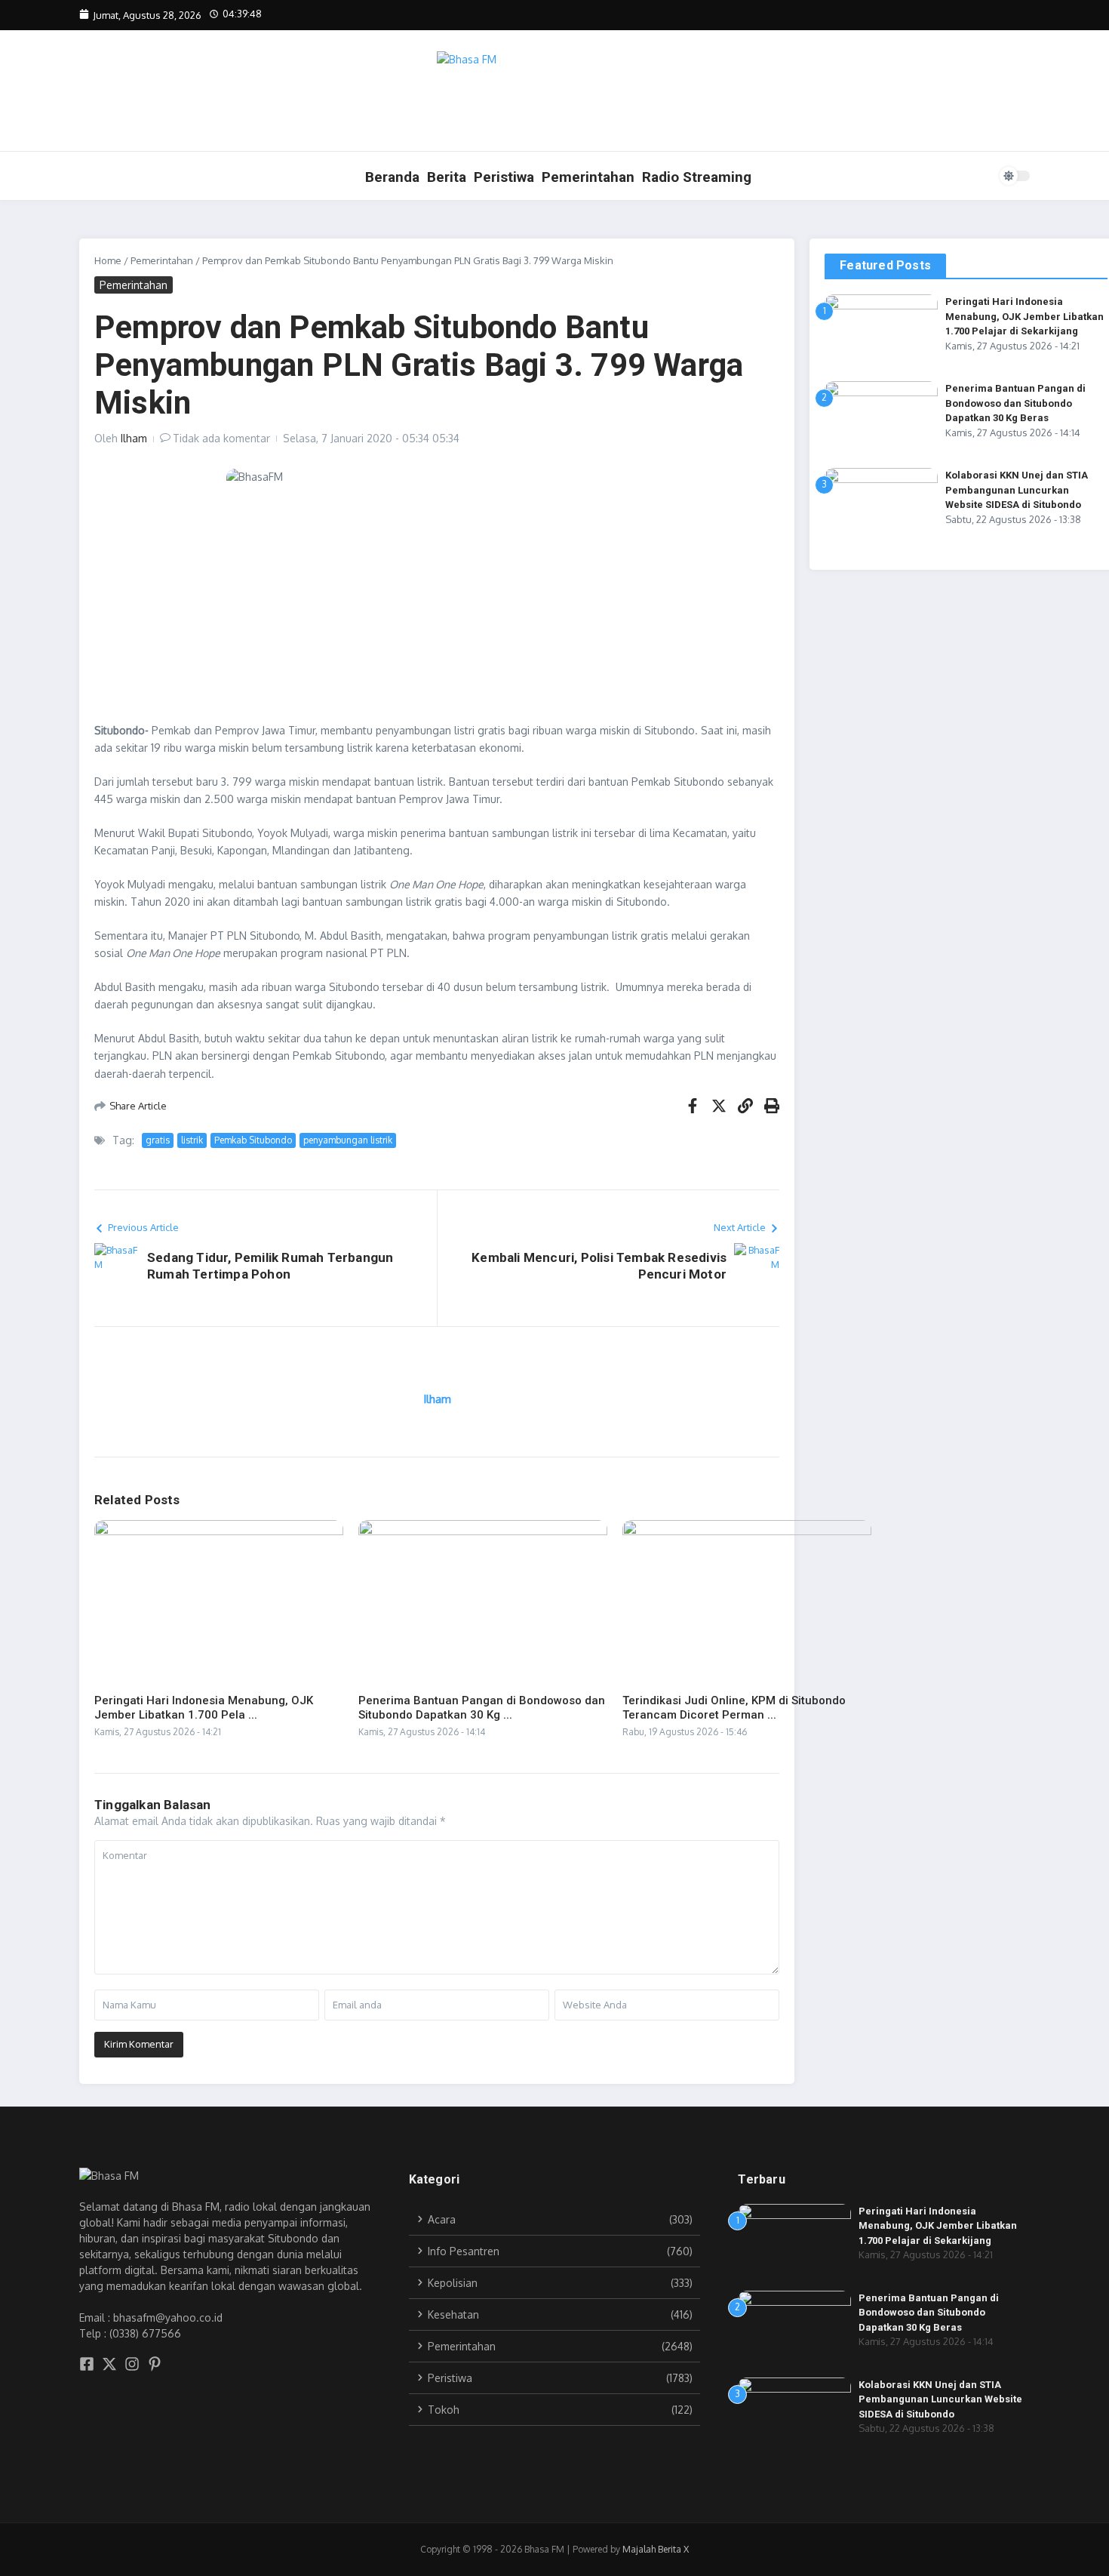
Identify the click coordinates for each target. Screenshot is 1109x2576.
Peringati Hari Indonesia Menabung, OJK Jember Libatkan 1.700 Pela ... (204, 1708)
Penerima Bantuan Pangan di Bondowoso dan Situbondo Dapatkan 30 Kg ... (482, 1708)
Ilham (134, 438)
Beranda (392, 177)
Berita (447, 177)
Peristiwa (504, 177)
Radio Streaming (697, 177)
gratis (158, 1140)
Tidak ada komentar (221, 438)
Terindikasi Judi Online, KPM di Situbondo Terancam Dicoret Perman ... (734, 1708)
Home (108, 260)
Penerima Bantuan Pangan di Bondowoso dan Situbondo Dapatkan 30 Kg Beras (1015, 403)
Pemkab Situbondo (253, 1140)
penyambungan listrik (348, 1140)
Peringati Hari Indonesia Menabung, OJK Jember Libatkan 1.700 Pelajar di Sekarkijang (1025, 316)
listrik (192, 1140)
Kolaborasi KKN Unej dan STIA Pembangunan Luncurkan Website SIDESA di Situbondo (1017, 490)
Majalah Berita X (656, 2549)
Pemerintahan (588, 177)
